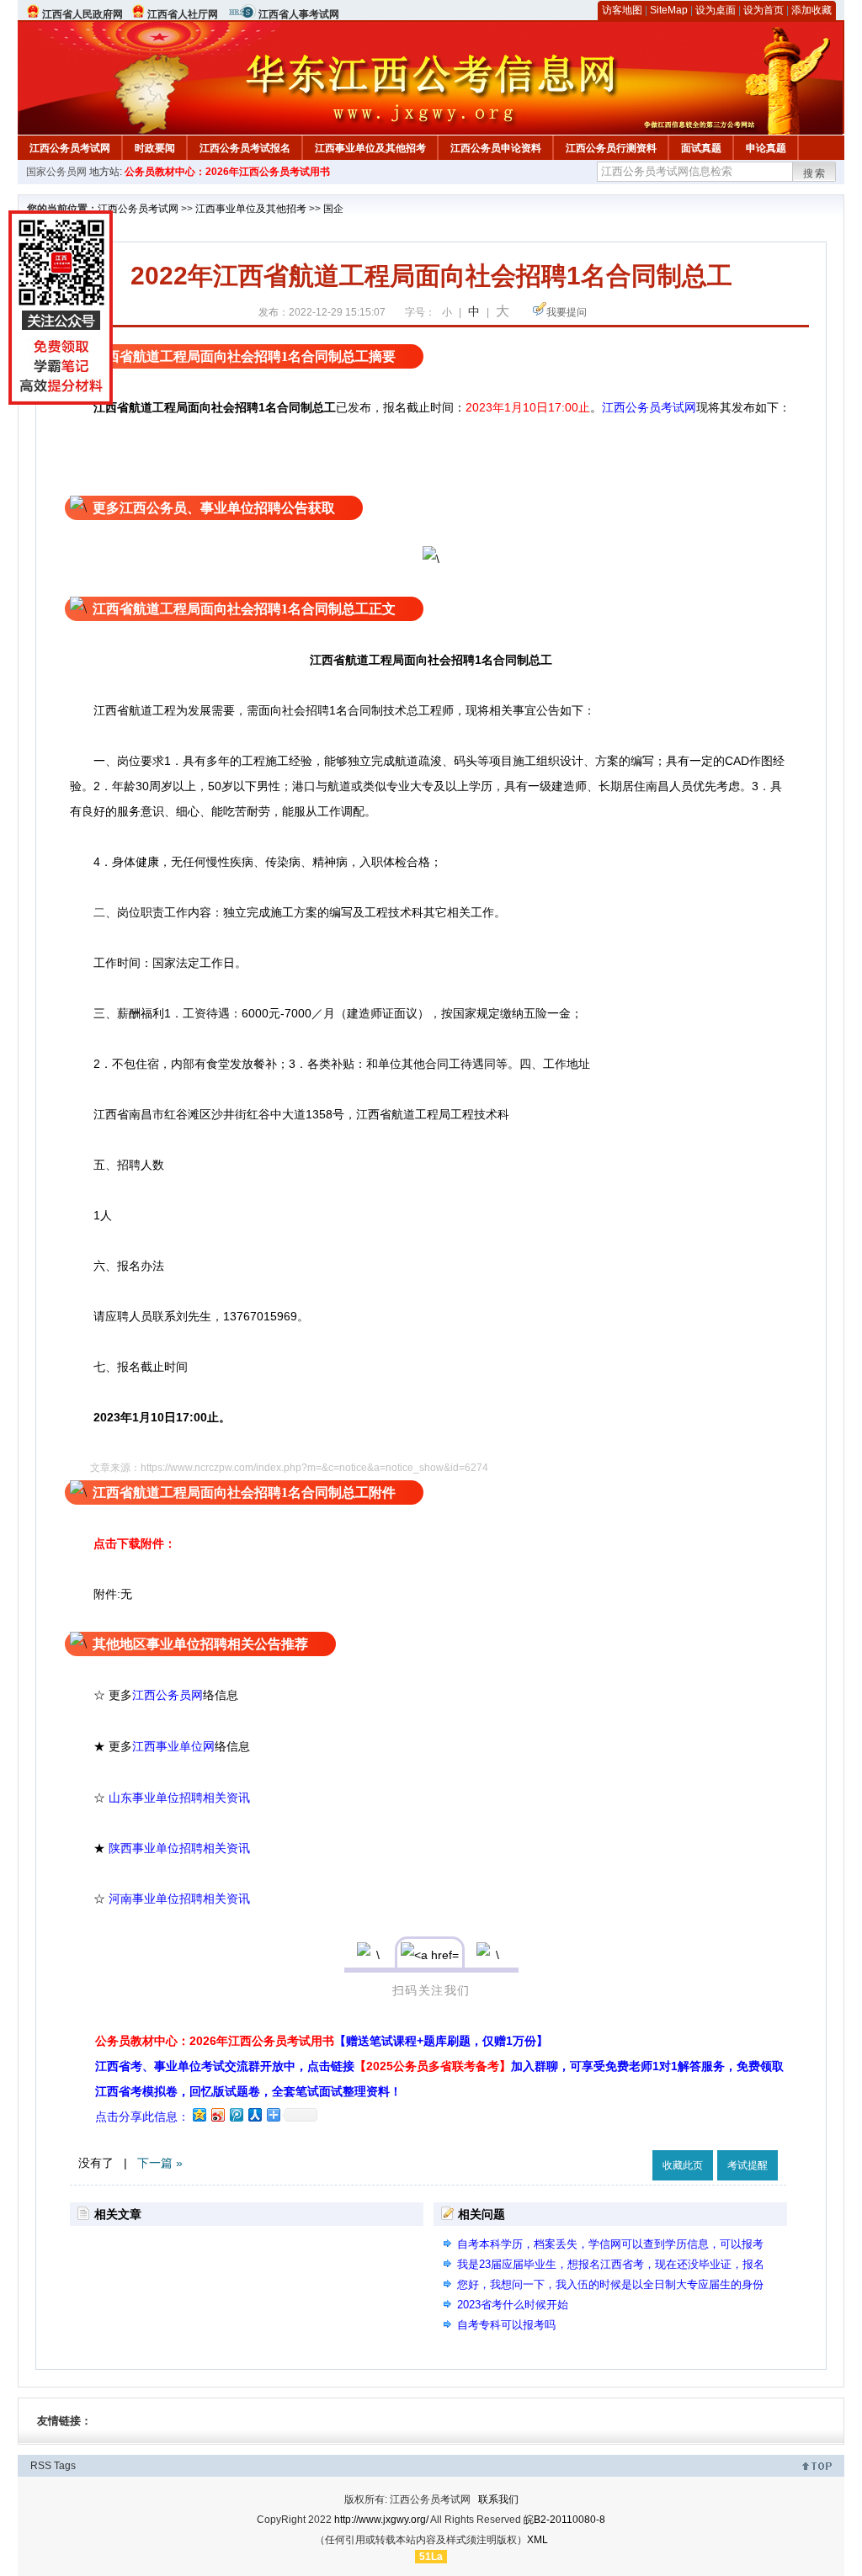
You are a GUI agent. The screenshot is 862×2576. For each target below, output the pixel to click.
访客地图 (622, 10)
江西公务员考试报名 (245, 148)
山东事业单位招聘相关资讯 (179, 1798)
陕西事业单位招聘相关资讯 (179, 1848)
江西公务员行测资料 (611, 148)
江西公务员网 (168, 1695)
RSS (41, 2466)
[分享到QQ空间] (199, 2114)
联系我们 (498, 2499)
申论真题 (766, 148)
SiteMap (669, 10)
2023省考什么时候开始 (513, 2305)
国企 (333, 209)
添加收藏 (811, 10)
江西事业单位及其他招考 (370, 148)
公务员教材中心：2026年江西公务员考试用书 (227, 172)
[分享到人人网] (254, 2114)
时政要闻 (155, 148)
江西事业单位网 (173, 1747)
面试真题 (701, 148)
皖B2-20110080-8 (564, 2520)
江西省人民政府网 (82, 14)
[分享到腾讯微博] (236, 2114)
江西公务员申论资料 (496, 148)
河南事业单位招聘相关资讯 (179, 1899)
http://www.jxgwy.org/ (381, 2520)
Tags (65, 2466)
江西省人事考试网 (299, 14)
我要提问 (567, 312)
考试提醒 (748, 2165)
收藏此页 (683, 2165)
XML (537, 2540)
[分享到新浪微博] (217, 2114)
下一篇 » (160, 2163)
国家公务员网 (56, 172)
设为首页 (764, 10)
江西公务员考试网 (70, 148)
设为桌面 (716, 10)
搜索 (815, 173)
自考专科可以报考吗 (506, 2325)
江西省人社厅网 (183, 14)
